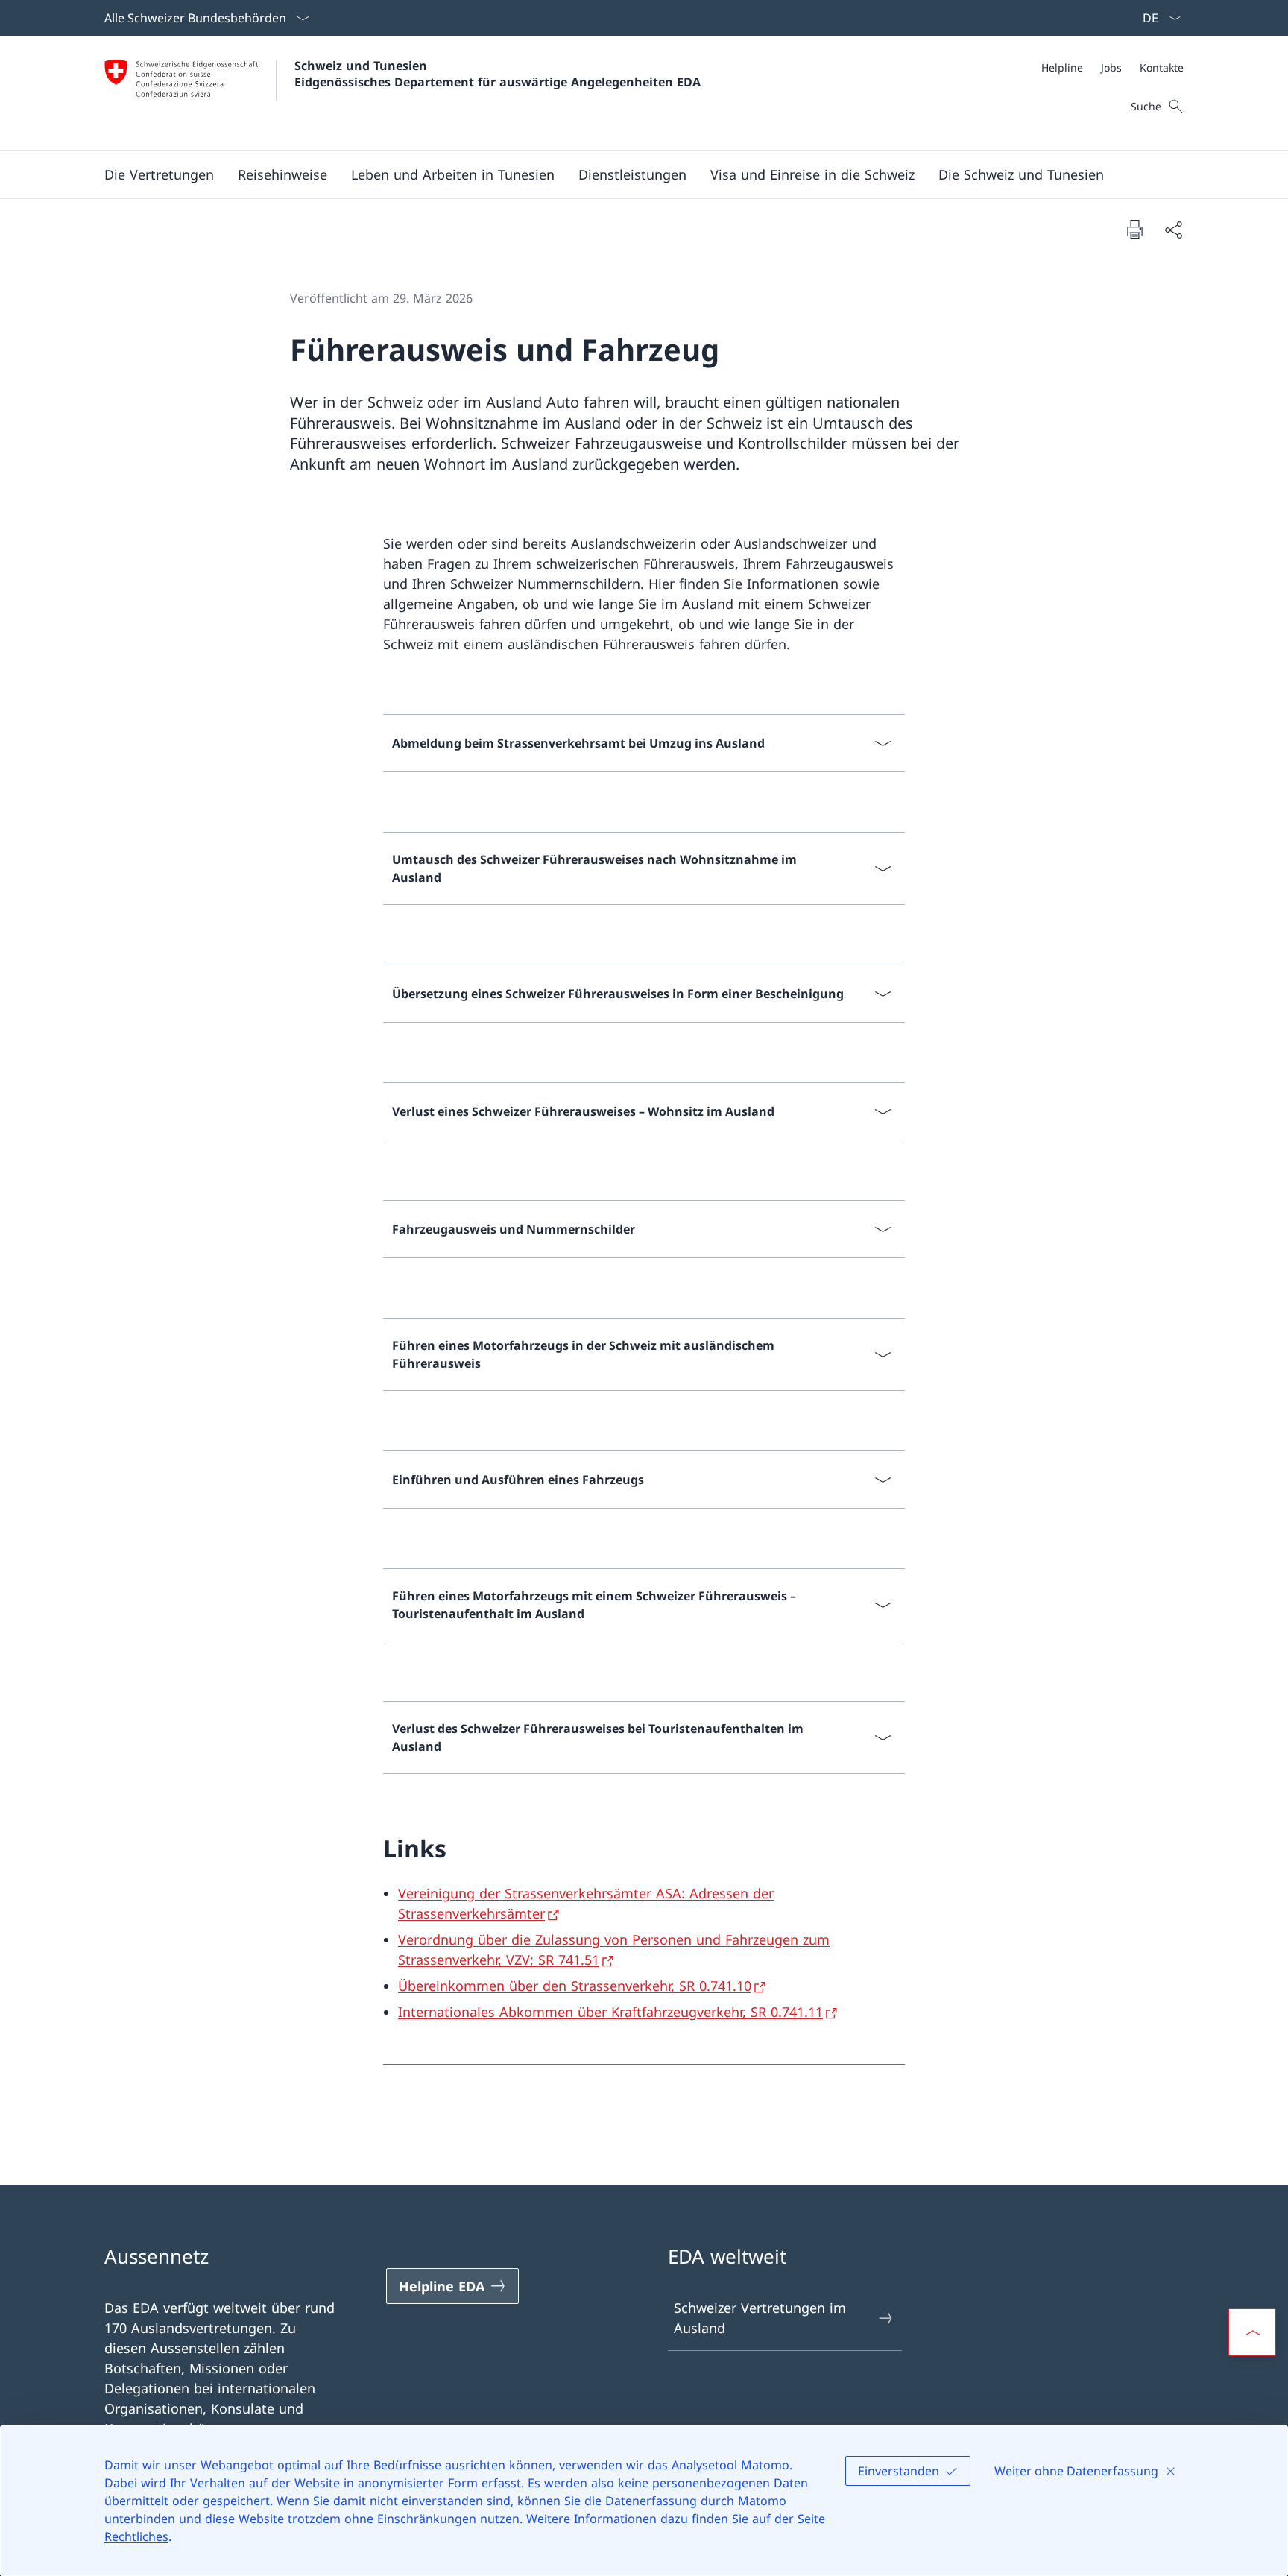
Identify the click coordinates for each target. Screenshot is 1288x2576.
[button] (159, 174)
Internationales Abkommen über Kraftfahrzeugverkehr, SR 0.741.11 (610, 2012)
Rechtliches (136, 2536)
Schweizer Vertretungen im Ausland (760, 2318)
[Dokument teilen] (1173, 229)
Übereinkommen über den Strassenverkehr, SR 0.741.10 (575, 1986)
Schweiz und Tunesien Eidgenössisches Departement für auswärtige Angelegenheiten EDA (498, 74)
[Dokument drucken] (1134, 229)
